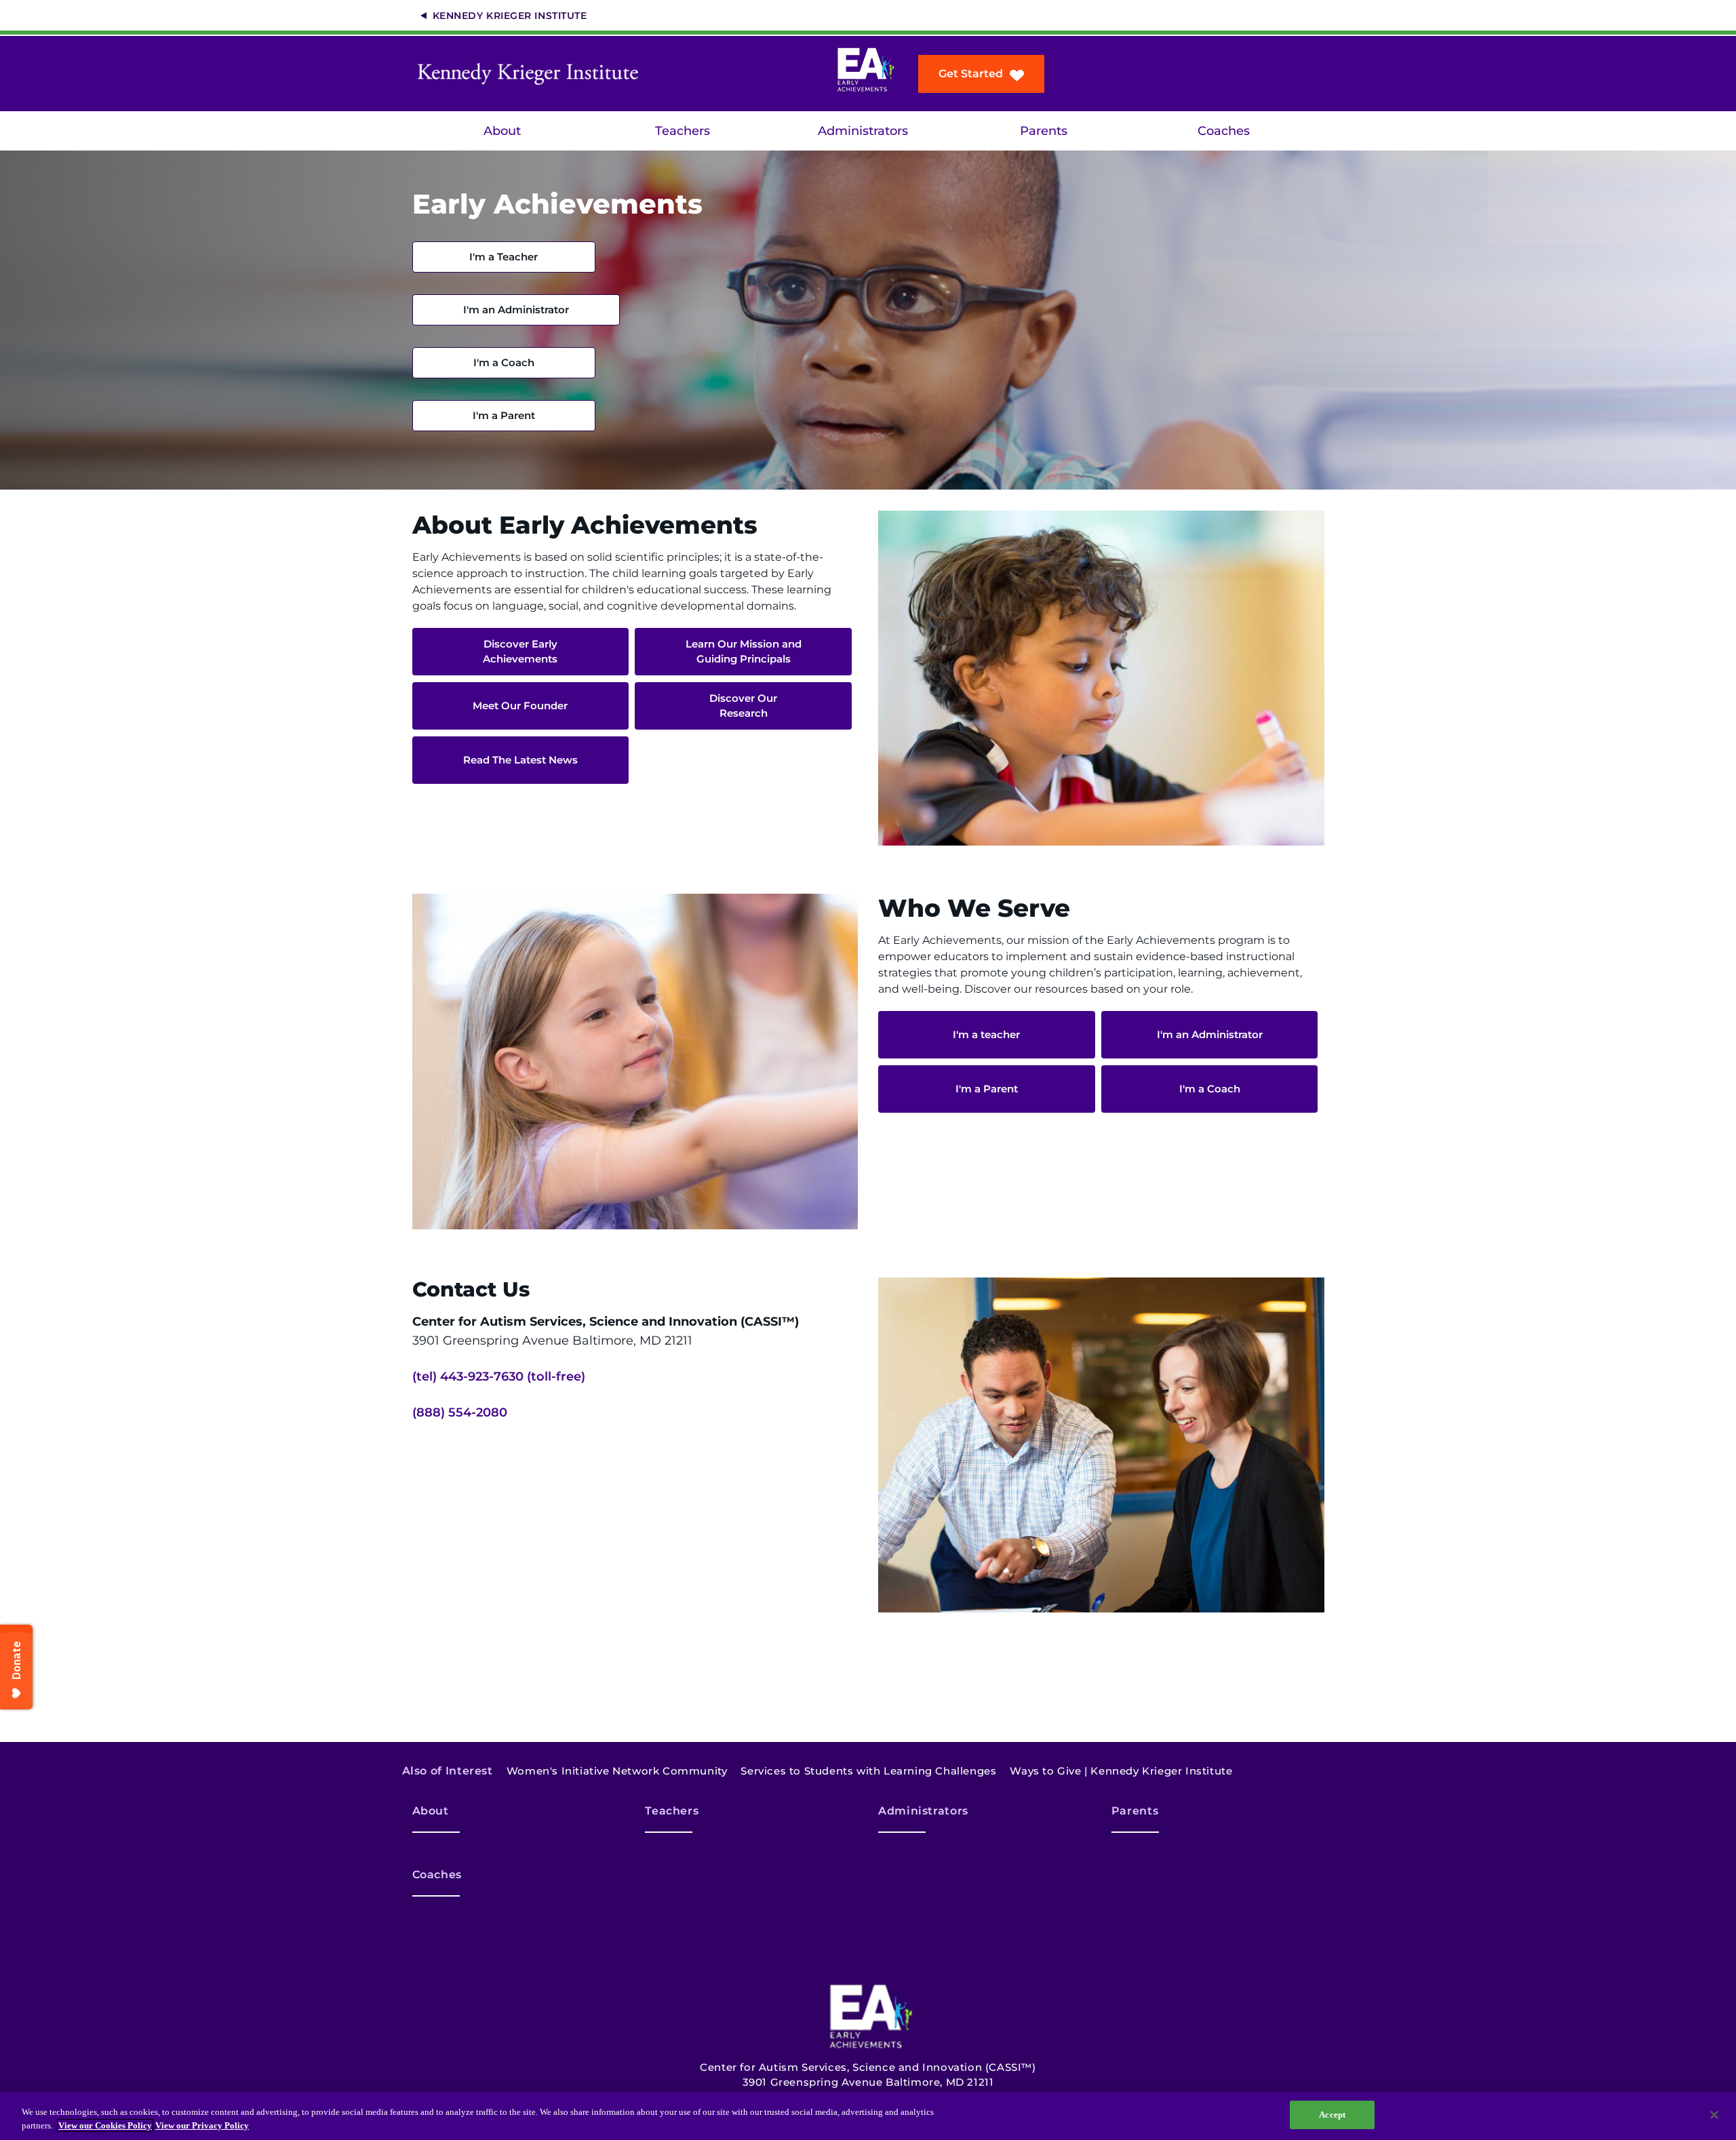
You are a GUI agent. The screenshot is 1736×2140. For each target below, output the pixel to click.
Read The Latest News (520, 760)
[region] (868, 2116)
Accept (1332, 2115)
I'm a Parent (504, 415)
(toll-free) (556, 1376)
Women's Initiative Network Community (617, 1771)
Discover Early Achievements (520, 651)
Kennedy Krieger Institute (510, 16)
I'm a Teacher (504, 257)
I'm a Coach (504, 362)
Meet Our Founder (520, 706)
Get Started (971, 74)
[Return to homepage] (532, 74)
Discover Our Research (743, 706)
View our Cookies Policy (105, 2125)
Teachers (683, 131)
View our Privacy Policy (202, 2125)
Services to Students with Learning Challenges (868, 1771)
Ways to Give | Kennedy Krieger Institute (1121, 1771)
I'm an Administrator (516, 310)
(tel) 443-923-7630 (468, 1376)
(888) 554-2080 (460, 1412)
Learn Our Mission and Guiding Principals (744, 651)
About (502, 131)
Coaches (1224, 131)
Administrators (863, 131)
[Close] (1714, 2115)
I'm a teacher (986, 1034)
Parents (1044, 131)
